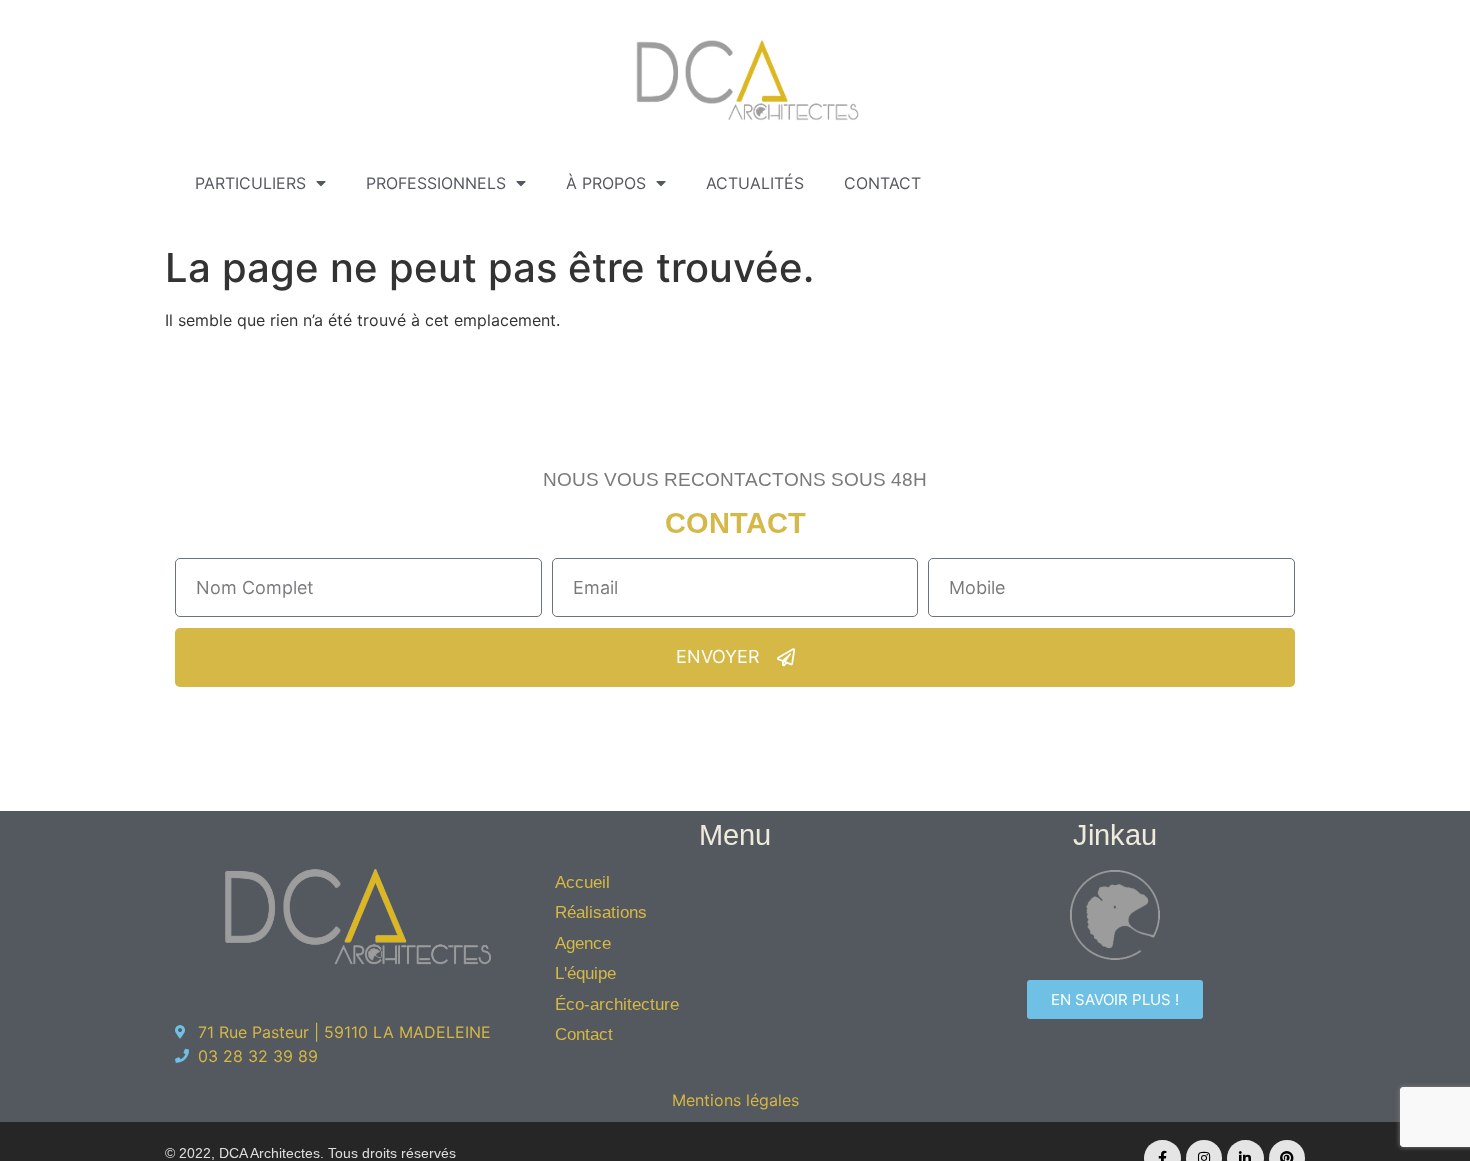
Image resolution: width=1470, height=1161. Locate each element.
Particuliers (250, 183)
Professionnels (436, 183)
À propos (606, 183)
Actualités (755, 183)
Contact (882, 183)
